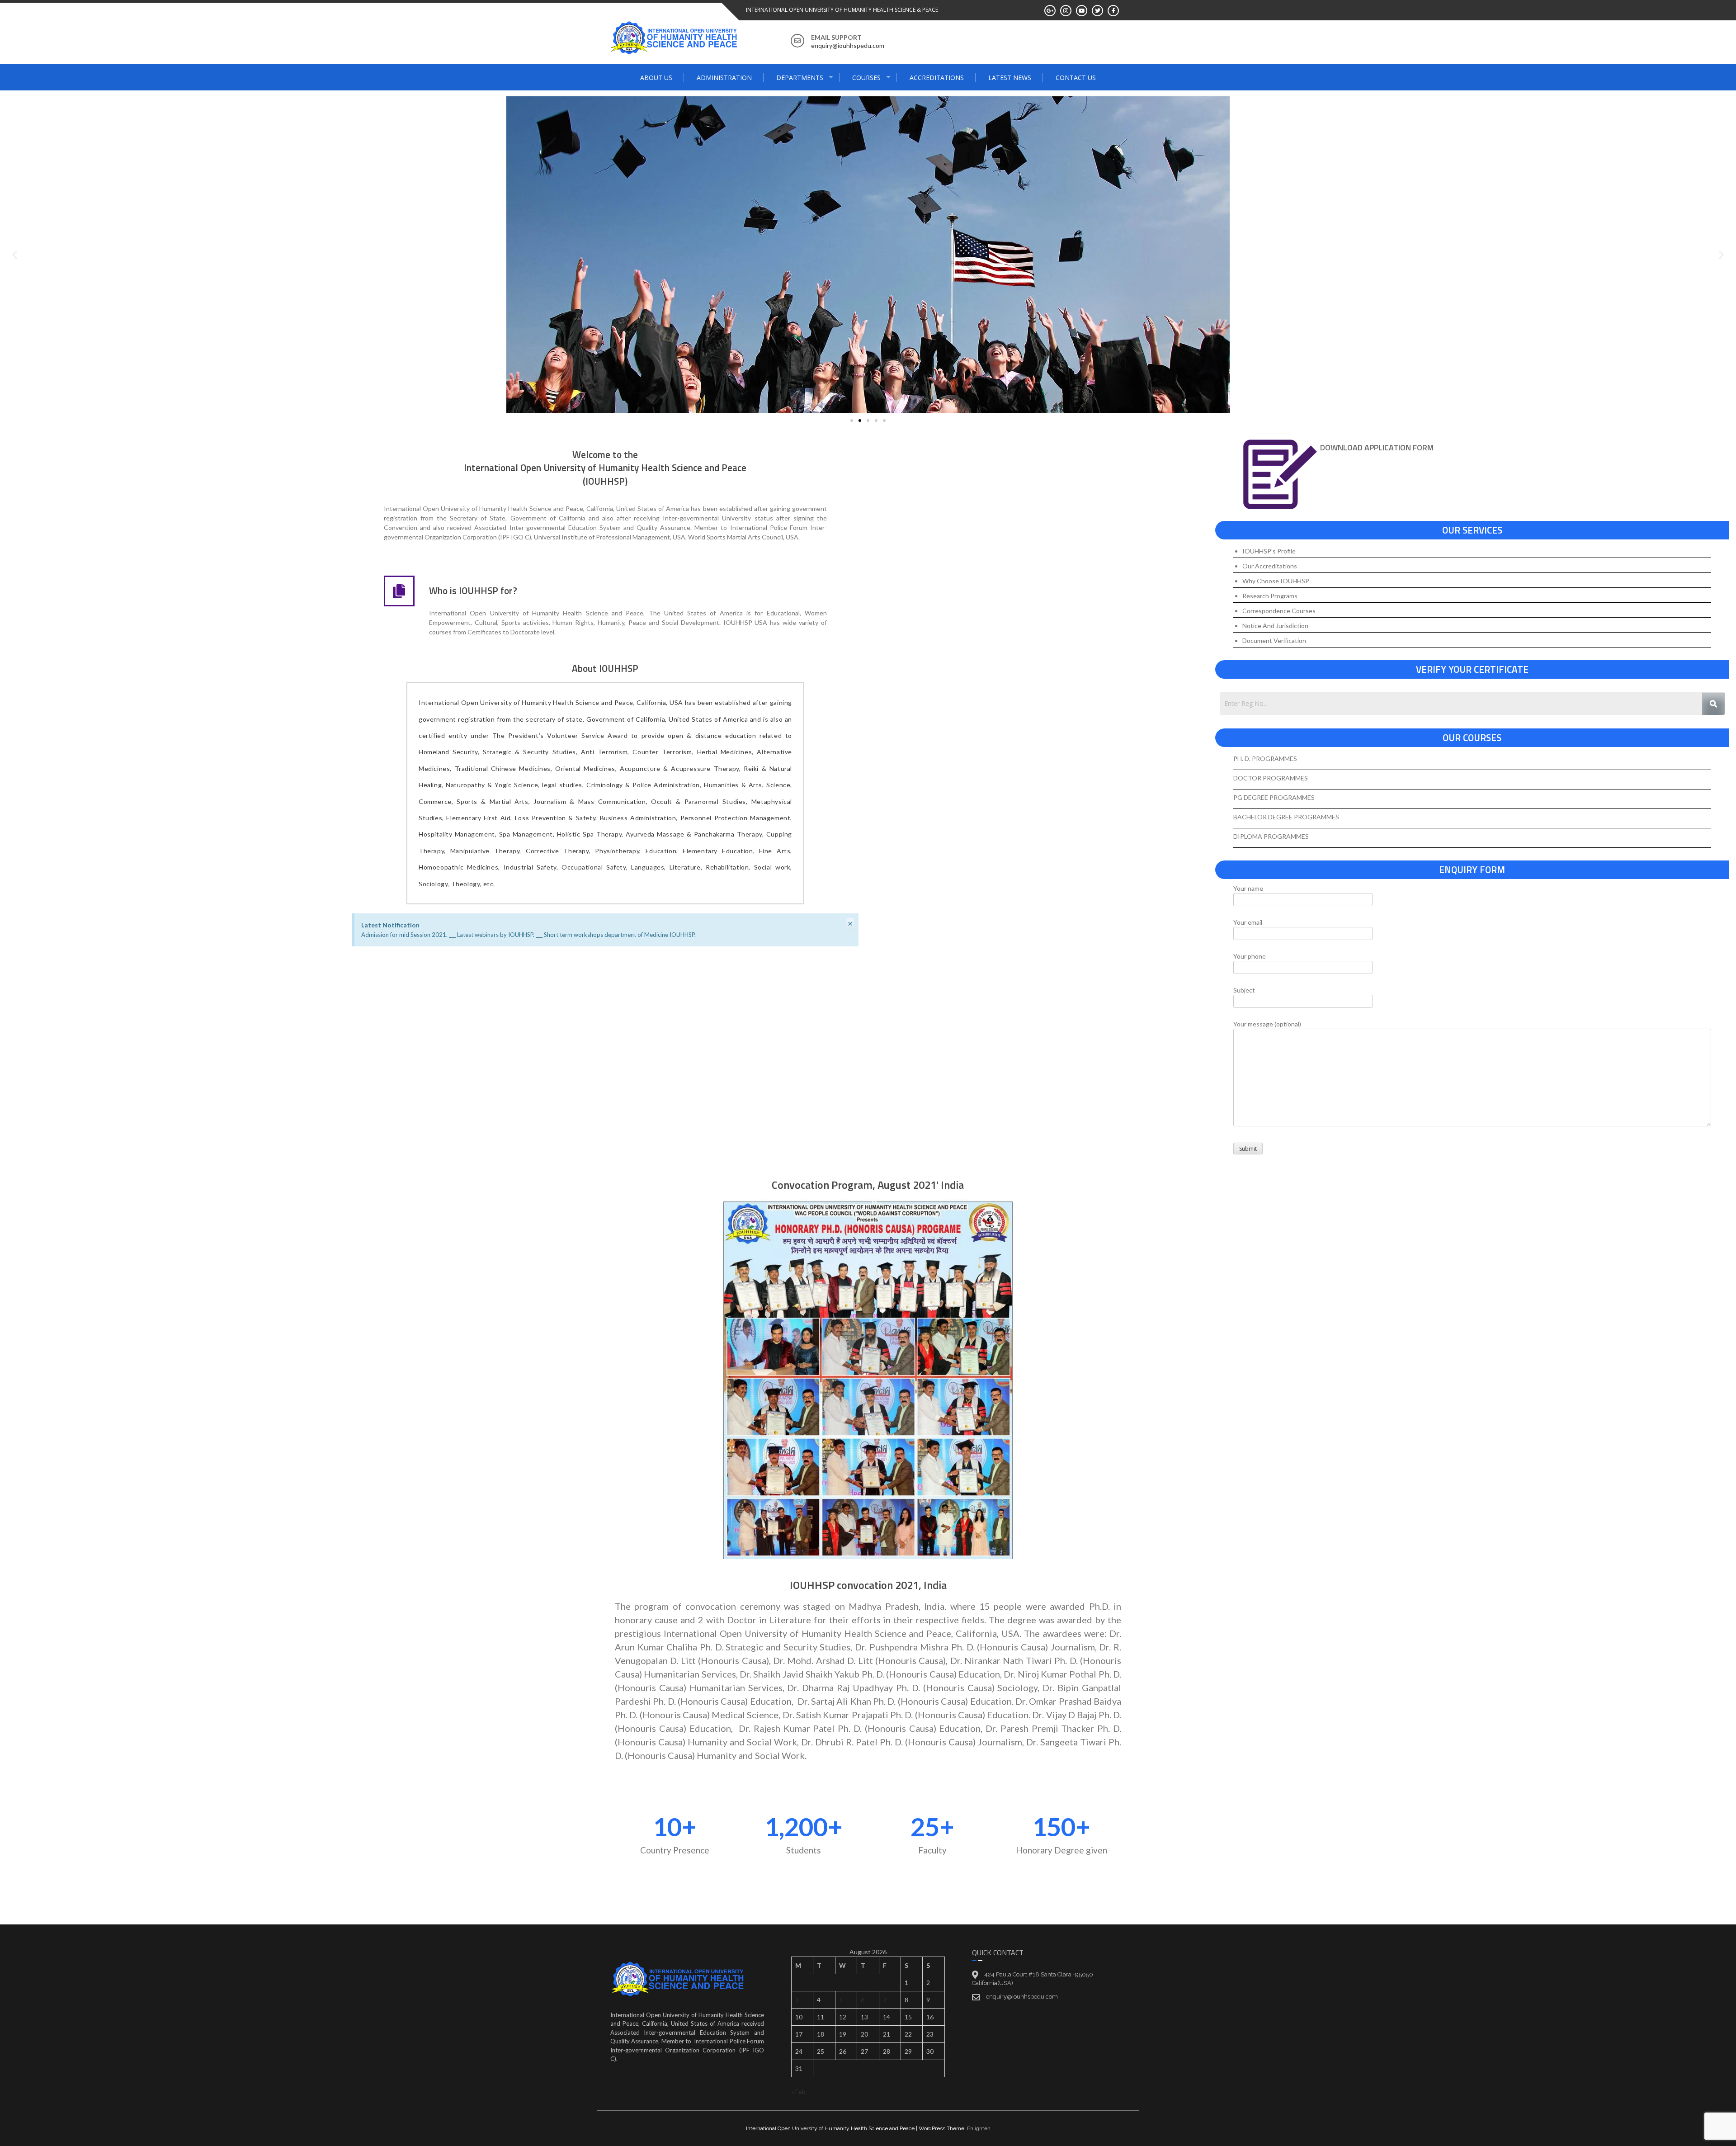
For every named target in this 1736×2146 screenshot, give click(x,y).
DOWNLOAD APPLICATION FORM (1377, 447)
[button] (15, 255)
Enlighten (979, 2128)
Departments (800, 78)
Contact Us (1076, 78)
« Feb (798, 2092)
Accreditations (937, 78)
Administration (724, 78)
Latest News (1010, 78)
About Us (656, 78)
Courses (866, 78)
